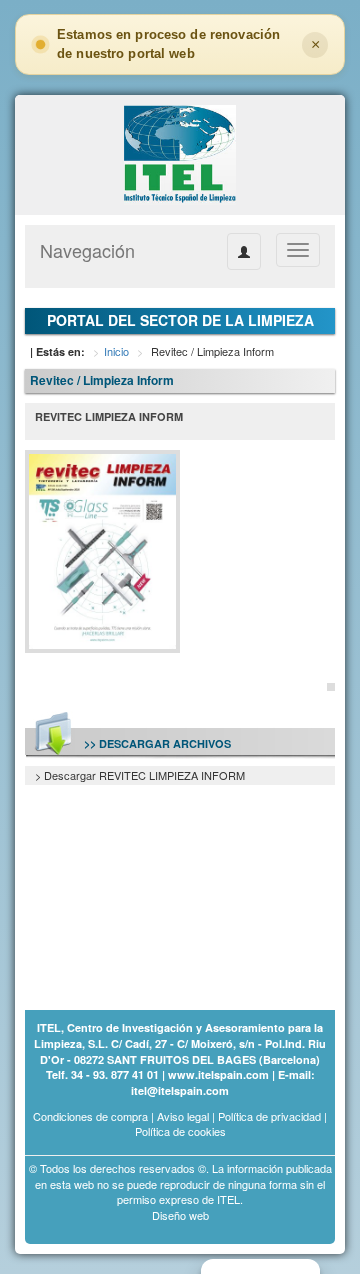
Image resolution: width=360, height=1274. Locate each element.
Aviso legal (183, 1116)
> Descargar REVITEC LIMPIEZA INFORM (140, 775)
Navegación (87, 250)
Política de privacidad (269, 1116)
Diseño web (180, 1215)
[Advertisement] (125, 886)
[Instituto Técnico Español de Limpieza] (179, 153)
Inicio (116, 351)
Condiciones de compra (90, 1116)
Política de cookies (180, 1131)
